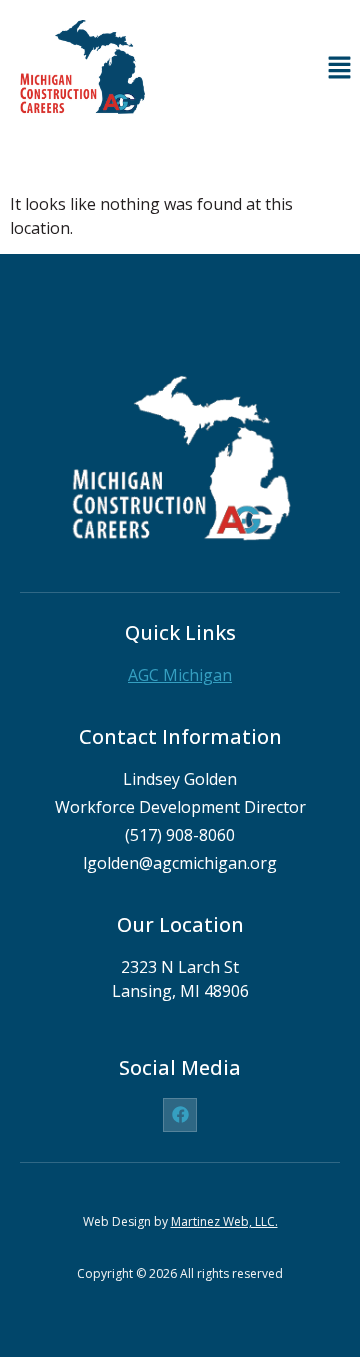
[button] (340, 68)
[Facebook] (180, 1115)
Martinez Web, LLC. (224, 1221)
